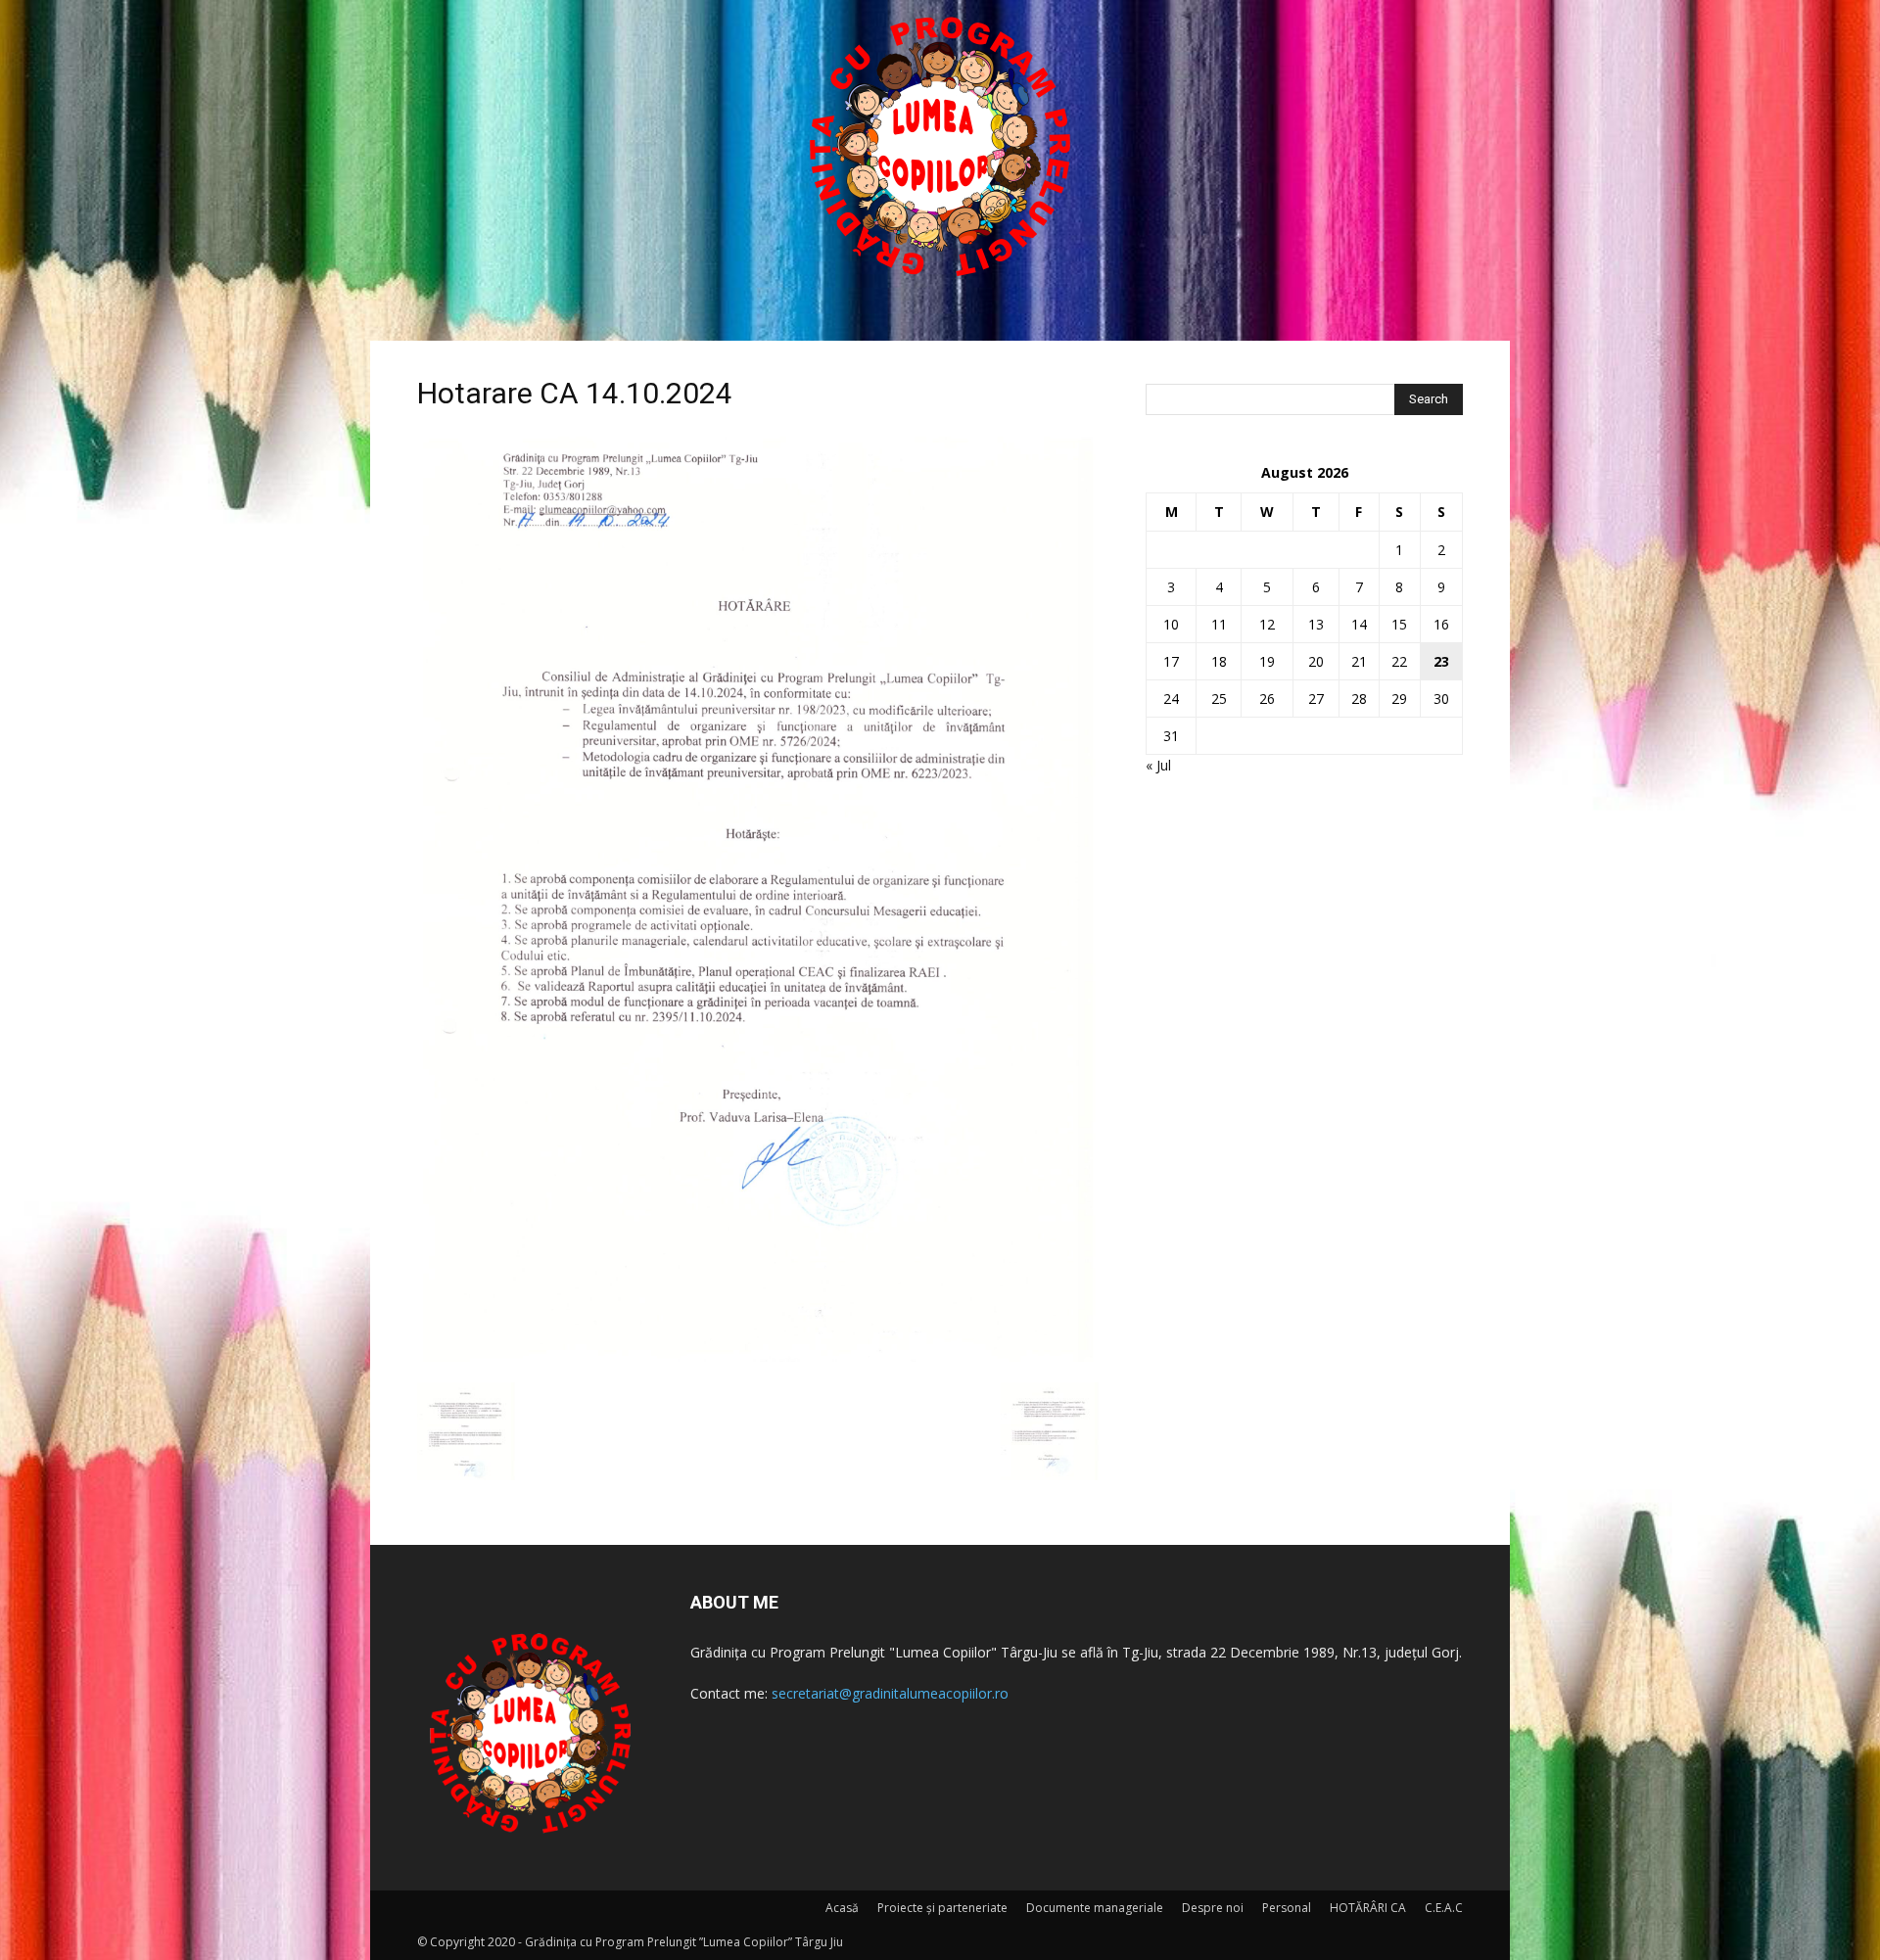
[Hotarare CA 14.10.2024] (758, 1362)
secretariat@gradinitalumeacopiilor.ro (890, 1693)
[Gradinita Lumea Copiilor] (940, 147)
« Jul (1158, 765)
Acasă (842, 1908)
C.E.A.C (1444, 1908)
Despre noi (1213, 1908)
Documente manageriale (1095, 1908)
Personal (1287, 1908)
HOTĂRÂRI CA (1368, 1908)
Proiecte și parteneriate (942, 1908)
